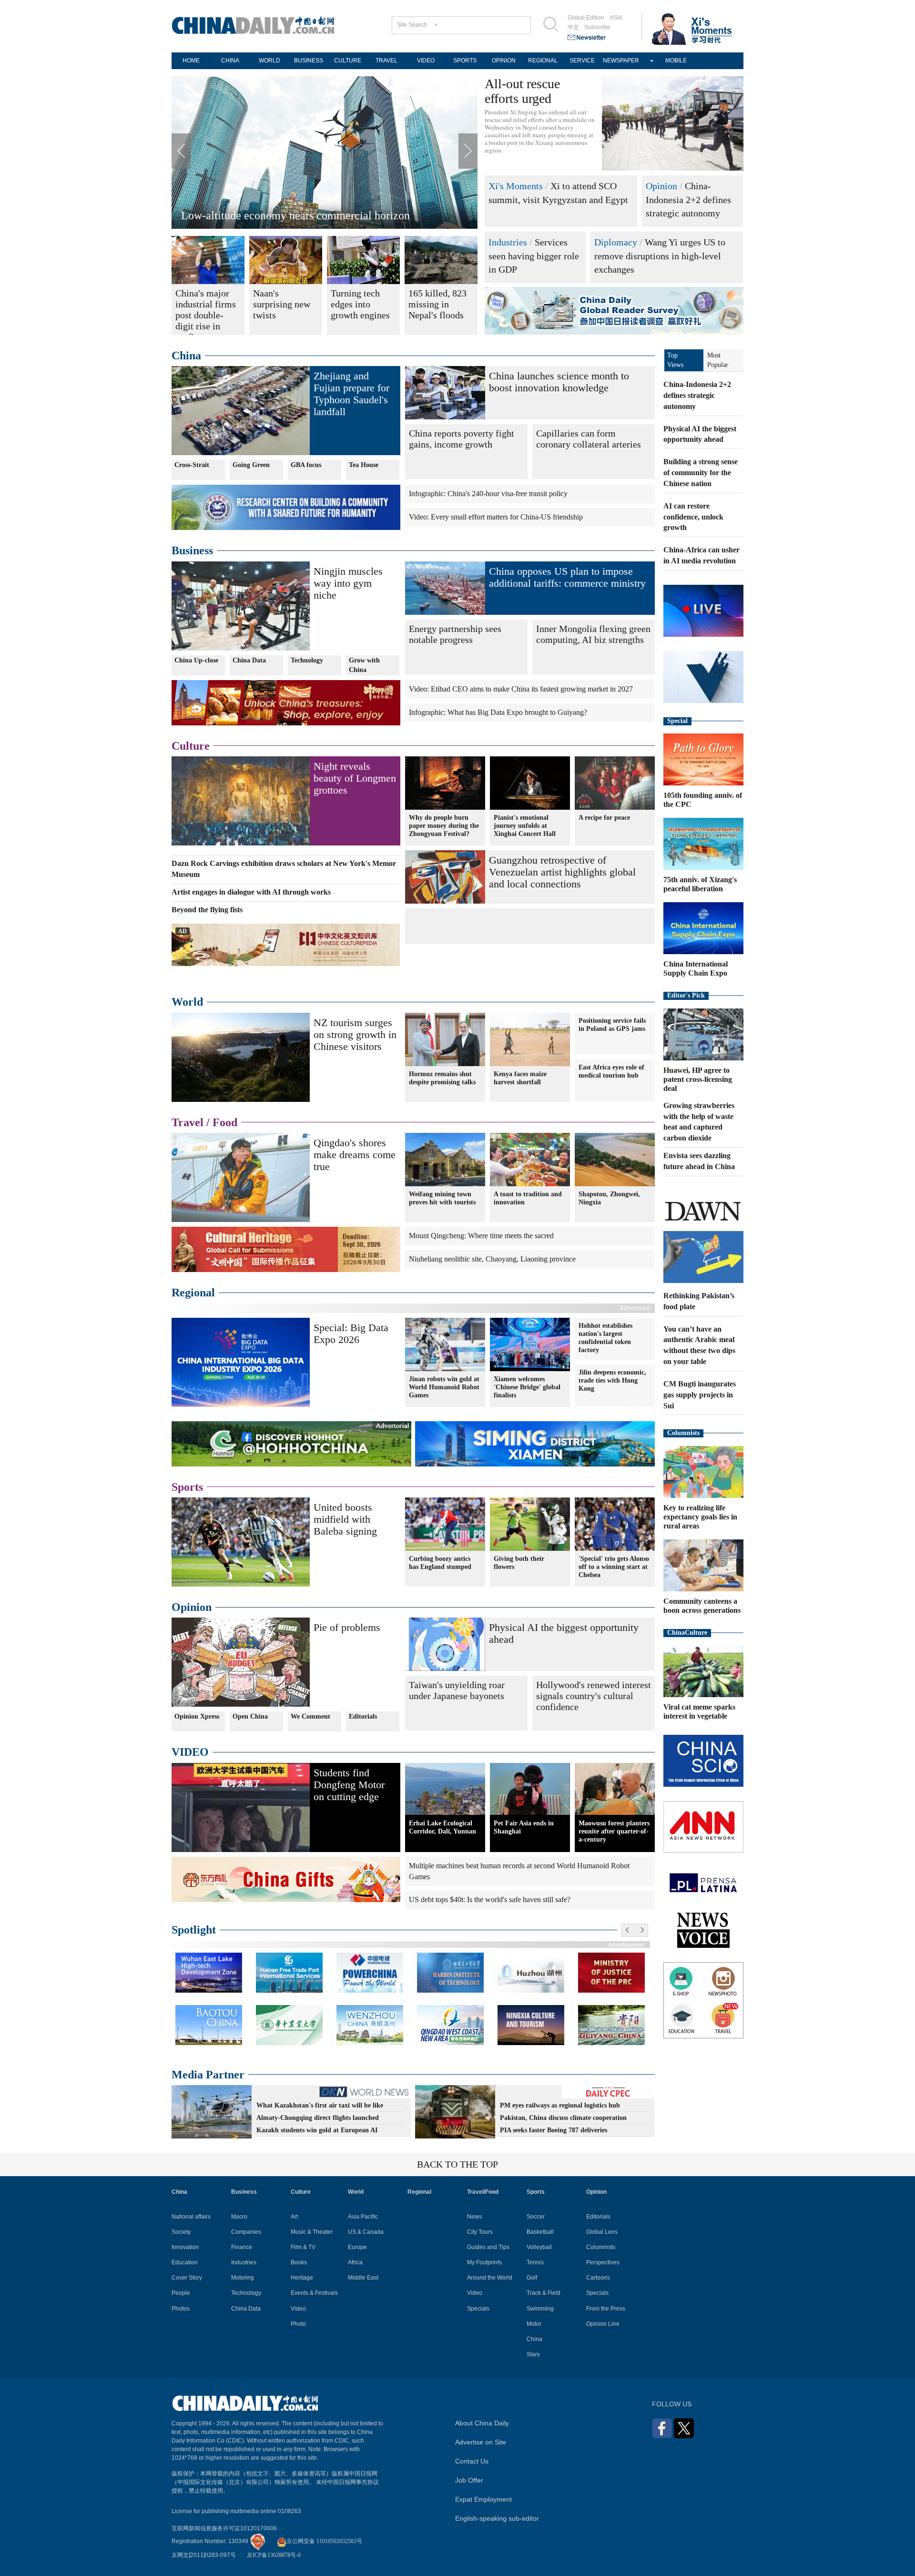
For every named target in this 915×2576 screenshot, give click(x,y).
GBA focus (306, 465)
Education (185, 2262)
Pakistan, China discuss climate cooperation (563, 2118)
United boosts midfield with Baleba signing (345, 1519)
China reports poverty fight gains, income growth (462, 439)
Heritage (302, 2278)
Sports (187, 1487)
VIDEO (426, 61)
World (187, 1002)
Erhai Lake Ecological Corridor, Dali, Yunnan (442, 1827)
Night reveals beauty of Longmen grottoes (355, 778)
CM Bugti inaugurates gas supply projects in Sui (700, 1395)
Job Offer (469, 2480)
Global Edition (586, 18)
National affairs (191, 2217)
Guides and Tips (488, 2247)
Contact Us (472, 2461)
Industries (508, 242)
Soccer (536, 2217)
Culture (191, 746)
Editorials (363, 1716)
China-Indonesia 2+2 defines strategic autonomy (688, 199)
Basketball (540, 2232)
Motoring (243, 2278)
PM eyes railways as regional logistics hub (560, 2105)
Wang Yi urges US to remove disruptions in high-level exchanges (660, 256)
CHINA (230, 61)
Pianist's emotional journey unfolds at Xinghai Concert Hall (525, 826)
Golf (532, 2278)
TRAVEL (386, 61)
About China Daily (482, 2423)
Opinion (661, 186)
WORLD (269, 61)
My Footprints (484, 2262)
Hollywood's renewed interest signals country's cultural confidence (594, 1696)
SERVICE (582, 61)
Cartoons (598, 2278)
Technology (307, 660)
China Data (249, 660)
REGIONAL (543, 61)
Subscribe (597, 27)
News (474, 2217)
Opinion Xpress (197, 1716)
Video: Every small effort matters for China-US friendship (496, 517)
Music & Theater (312, 2232)
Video (298, 2309)
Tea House (364, 465)
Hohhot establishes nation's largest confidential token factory (605, 1338)
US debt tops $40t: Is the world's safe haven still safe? (490, 1899)
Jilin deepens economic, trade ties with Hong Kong (612, 1380)
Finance (242, 2247)
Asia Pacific (363, 2217)
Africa (355, 2262)
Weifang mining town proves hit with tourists (442, 1198)
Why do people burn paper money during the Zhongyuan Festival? (444, 826)
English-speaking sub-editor (497, 2518)
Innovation (185, 2247)
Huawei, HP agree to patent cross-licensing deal (698, 1079)
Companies (246, 2232)
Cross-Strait (192, 465)
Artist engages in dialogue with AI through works (251, 892)
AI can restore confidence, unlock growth (693, 517)
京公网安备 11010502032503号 (324, 2541)
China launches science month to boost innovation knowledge (559, 382)
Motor (534, 2324)
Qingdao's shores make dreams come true (277, 215)
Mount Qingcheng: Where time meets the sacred (481, 1236)
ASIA (616, 18)
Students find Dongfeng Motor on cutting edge (349, 1785)
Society (181, 2232)
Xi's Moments (516, 186)
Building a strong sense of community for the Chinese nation (701, 473)
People (181, 2293)
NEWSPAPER (621, 61)
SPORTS (465, 61)
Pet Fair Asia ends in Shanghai (524, 1827)
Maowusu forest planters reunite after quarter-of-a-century (614, 1831)
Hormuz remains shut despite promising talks (442, 1078)
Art (294, 2217)
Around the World (490, 2278)
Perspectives (603, 2262)
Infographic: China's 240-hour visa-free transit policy (488, 494)
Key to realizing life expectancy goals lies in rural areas (700, 1517)
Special (677, 721)
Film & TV (303, 2247)
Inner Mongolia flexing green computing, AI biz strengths (593, 634)
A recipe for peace (604, 818)
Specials (478, 2309)
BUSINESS (309, 61)
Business (192, 550)
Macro (239, 2217)
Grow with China (364, 665)
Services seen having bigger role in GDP (534, 256)
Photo (298, 2324)
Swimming (540, 2309)
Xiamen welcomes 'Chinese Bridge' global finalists (527, 1387)
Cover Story (187, 2278)
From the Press (606, 2309)
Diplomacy (616, 242)
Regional (193, 1293)
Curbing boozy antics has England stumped (440, 1563)
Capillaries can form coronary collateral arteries (589, 439)
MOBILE (676, 61)
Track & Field (544, 2293)
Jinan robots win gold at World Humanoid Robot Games (444, 1387)
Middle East (363, 2278)
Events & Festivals (314, 2293)
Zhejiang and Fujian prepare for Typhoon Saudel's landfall (351, 394)
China (186, 356)
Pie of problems (347, 1627)
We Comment (310, 1716)
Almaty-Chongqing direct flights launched (318, 2118)
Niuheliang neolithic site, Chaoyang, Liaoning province (492, 1259)
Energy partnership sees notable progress (455, 634)
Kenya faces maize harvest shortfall (520, 1078)
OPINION (504, 61)
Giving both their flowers (519, 1563)
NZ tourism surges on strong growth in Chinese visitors (355, 1034)
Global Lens (602, 2232)
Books (299, 2262)
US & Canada (366, 2232)
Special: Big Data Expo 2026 (351, 1334)
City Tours (480, 2232)
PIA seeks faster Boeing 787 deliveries (554, 2130)
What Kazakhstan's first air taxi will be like (320, 2105)
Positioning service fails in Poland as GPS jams (612, 1025)
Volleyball (539, 2247)
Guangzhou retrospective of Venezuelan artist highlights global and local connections (562, 872)
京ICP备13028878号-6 (274, 2555)
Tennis (535, 2262)
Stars (533, 2354)
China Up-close (196, 660)
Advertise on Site (481, 2442)
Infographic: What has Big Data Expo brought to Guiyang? (498, 712)
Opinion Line (603, 2324)
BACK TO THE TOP (457, 2164)
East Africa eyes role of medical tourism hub (611, 1071)
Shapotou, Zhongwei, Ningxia (609, 1198)
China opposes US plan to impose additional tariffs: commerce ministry (567, 577)
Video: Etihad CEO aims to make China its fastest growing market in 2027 (521, 689)
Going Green (251, 465)
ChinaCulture (687, 1633)
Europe (357, 2247)
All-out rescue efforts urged (522, 91)
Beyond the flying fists (207, 910)
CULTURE (348, 61)
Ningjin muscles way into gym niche (348, 583)
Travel (188, 1122)
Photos (181, 2309)
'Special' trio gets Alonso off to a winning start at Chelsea (614, 1567)
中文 (573, 27)
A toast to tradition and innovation (528, 1198)
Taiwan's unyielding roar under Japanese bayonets (457, 1690)
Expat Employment (483, 2499)
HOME (191, 61)
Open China (250, 1716)
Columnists (683, 1433)
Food (225, 1122)
